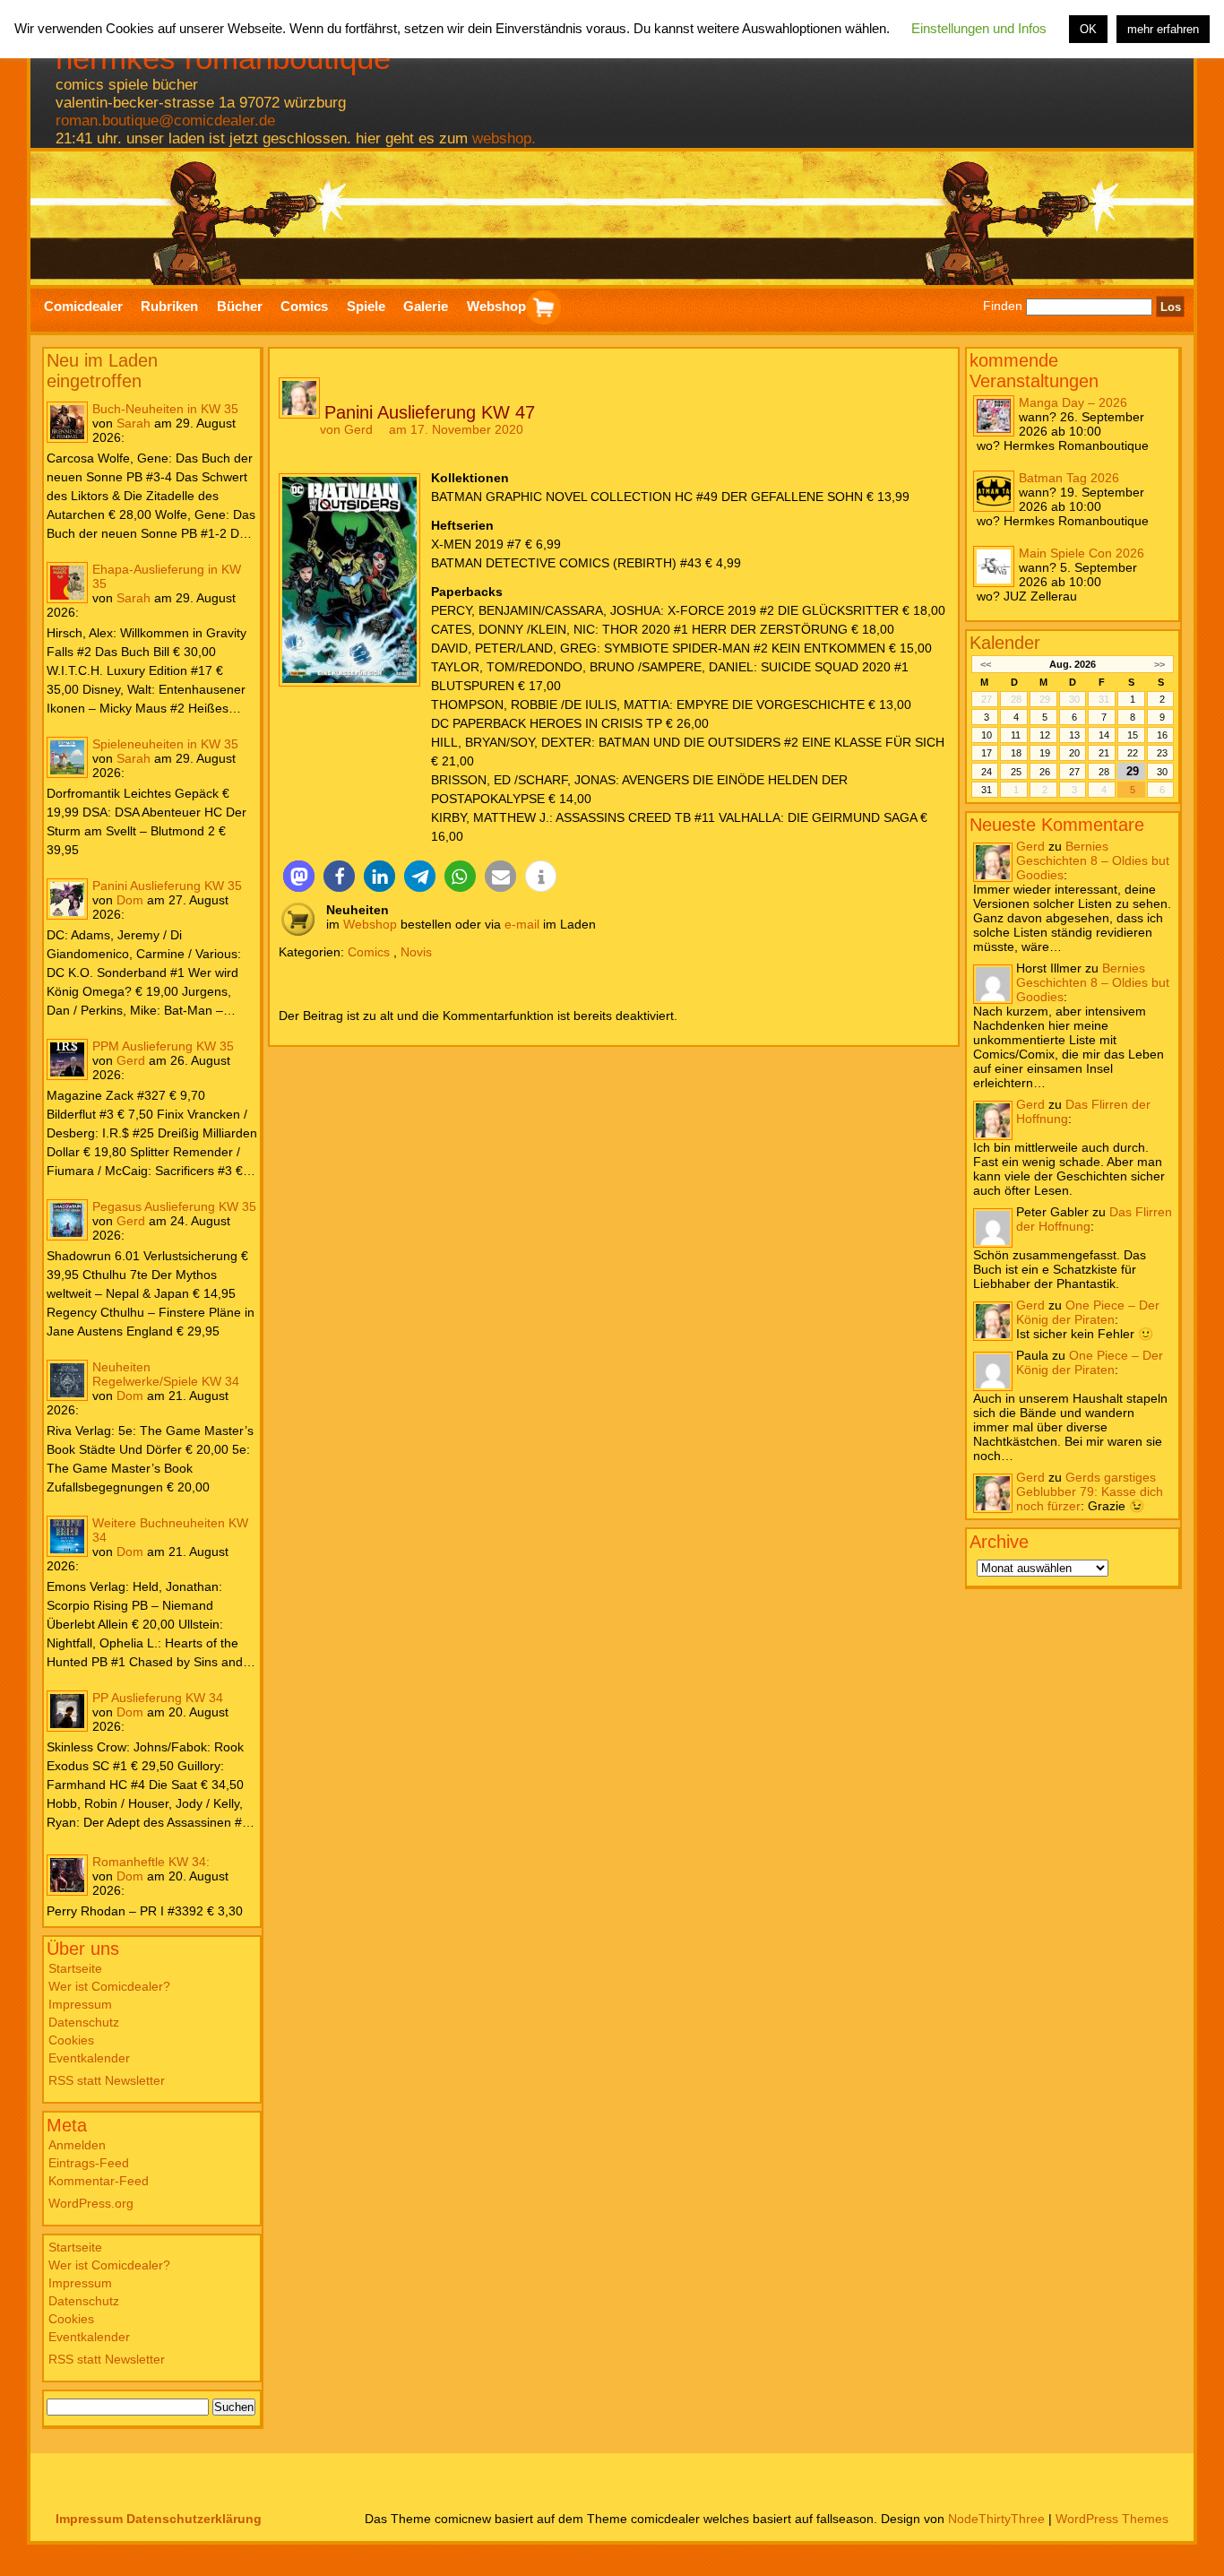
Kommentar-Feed (99, 2181)
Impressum (80, 2004)
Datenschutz (84, 2022)
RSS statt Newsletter (107, 2080)
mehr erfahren (1163, 29)
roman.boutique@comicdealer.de (165, 121)
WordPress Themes (1112, 2519)
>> (1159, 664)
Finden (1003, 307)
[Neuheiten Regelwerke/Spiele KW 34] (67, 1380)
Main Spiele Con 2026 (1082, 553)
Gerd (131, 1060)
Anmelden (77, 2145)
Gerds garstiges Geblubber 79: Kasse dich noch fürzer (1090, 1491)
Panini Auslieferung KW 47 (430, 412)
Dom (130, 900)
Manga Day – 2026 (1073, 402)
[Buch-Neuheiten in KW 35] (67, 422)
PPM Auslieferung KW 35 (163, 1046)
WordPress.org (91, 2203)
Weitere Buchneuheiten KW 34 (170, 1530)
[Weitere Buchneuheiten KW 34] (67, 1536)
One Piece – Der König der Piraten (1088, 1312)
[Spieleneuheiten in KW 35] (67, 757)
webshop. (504, 138)
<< (986, 664)
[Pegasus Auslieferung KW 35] (67, 1220)
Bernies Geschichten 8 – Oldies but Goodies (1093, 860)
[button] (299, 876)
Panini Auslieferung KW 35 (167, 886)
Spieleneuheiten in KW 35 (165, 744)
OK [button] (1088, 29)
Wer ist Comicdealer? (109, 1986)
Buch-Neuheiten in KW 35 (165, 409)
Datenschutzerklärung (194, 2519)
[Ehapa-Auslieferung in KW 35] (67, 583)
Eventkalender (89, 2058)
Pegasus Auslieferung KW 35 (174, 1206)
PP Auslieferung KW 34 (158, 1698)
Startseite (75, 1968)
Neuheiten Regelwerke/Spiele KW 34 (166, 1374)
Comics (369, 952)
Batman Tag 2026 (1069, 478)
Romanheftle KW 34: (151, 1862)
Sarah (134, 423)
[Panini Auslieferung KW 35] (67, 899)
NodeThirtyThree (996, 2519)
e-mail (522, 924)
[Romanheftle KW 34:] (67, 1875)
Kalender (1005, 643)
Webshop (370, 924)
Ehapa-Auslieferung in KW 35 (167, 576)
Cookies (71, 2040)
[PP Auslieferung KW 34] (67, 1711)
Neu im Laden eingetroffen (102, 371)
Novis (416, 952)
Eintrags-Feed (89, 2163)
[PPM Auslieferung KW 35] (67, 1059)
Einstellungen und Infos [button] (979, 28)
